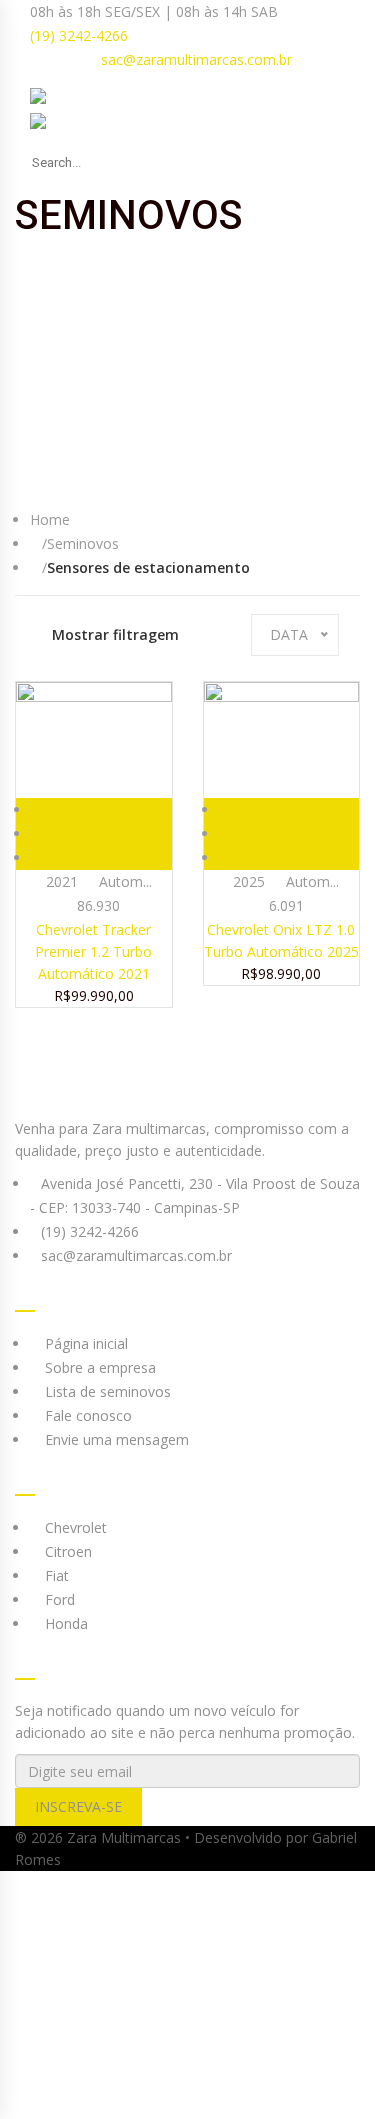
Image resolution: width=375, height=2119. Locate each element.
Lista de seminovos (106, 1391)
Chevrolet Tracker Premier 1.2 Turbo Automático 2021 (93, 951)
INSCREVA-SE (78, 1806)
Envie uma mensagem (115, 1439)
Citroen (66, 1551)
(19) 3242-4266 (77, 35)
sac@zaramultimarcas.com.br (196, 59)
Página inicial (84, 1343)
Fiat (55, 1575)
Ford (58, 1599)
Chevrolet (74, 1527)
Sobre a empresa (98, 1367)
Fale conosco (86, 1415)
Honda (64, 1623)
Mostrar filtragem (115, 634)
